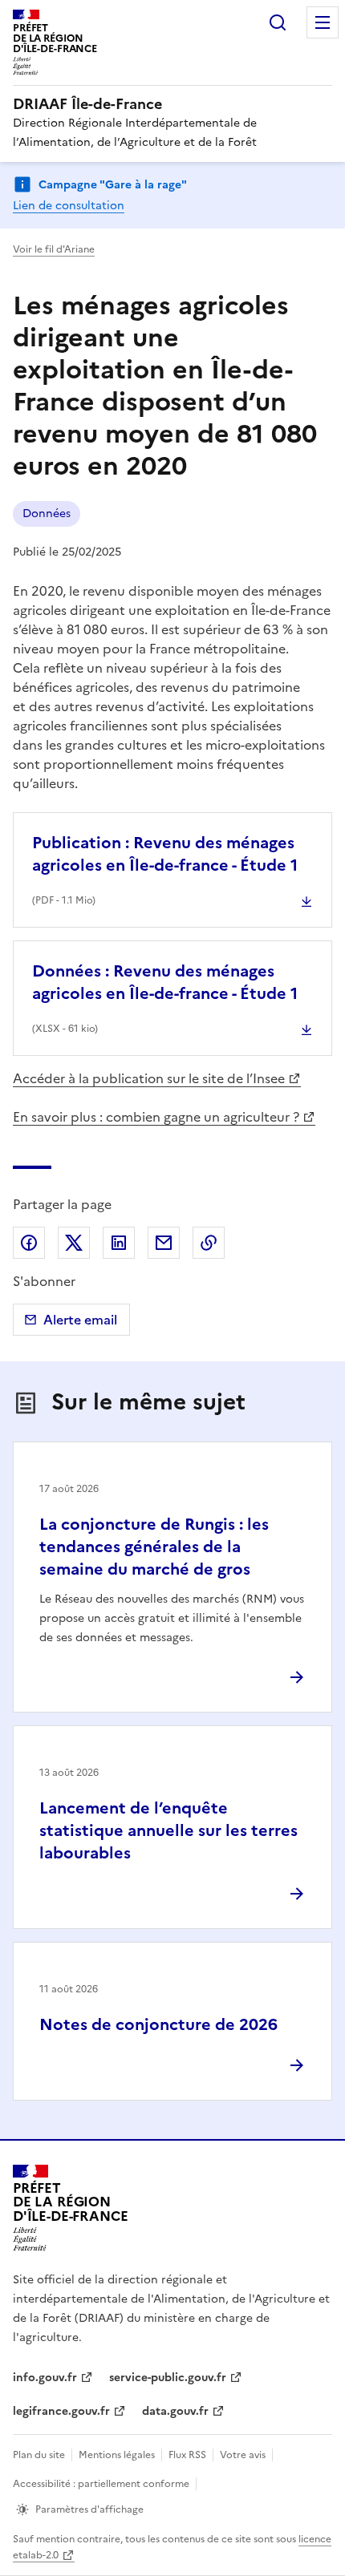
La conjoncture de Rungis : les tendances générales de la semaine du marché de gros (154, 1547)
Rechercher (278, 22)
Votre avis (243, 2455)
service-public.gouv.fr (168, 2378)
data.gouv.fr (175, 2411)
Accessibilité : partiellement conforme (101, 2484)
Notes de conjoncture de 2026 (158, 2024)
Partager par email (164, 1243)
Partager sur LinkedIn (119, 1243)
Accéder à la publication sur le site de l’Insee (149, 1078)
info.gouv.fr (45, 2378)
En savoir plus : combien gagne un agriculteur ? (156, 1117)
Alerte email (80, 1320)
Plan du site (39, 2455)
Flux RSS (187, 2455)
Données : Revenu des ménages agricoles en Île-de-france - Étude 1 (165, 982)
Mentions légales (117, 2455)
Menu (323, 22)
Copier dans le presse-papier (209, 1243)
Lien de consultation (69, 206)
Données (47, 514)
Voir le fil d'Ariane (54, 249)
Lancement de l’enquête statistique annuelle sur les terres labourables (168, 1830)
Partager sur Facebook (29, 1243)
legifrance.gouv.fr (61, 2411)
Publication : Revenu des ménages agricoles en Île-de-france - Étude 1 (165, 854)
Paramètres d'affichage (89, 2509)
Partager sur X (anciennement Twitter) (74, 1243)
